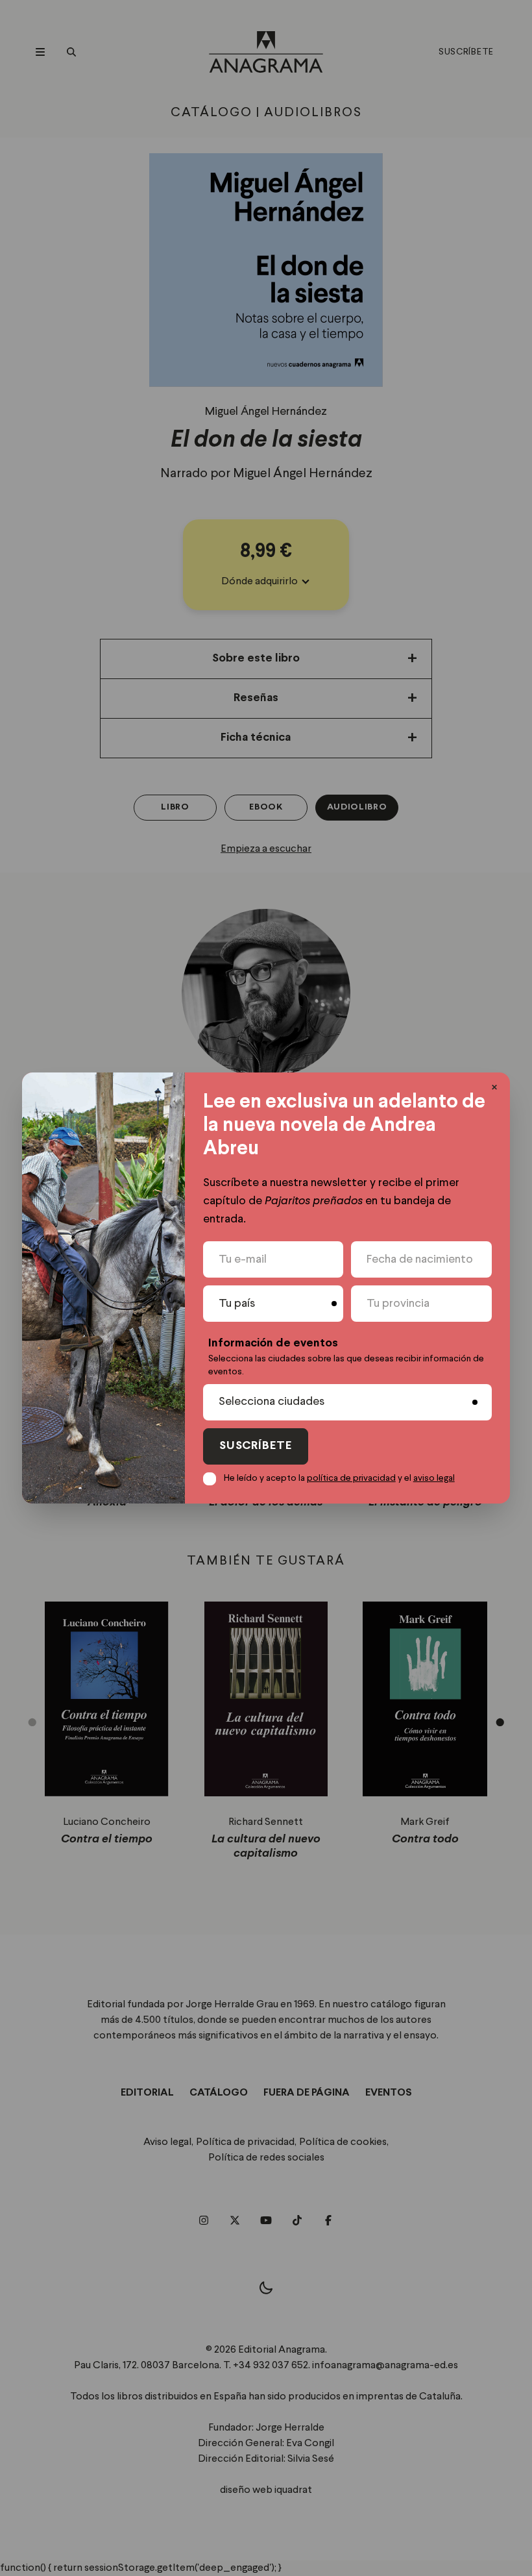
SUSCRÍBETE (256, 1446)
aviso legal (434, 1478)
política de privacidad (351, 1478)
